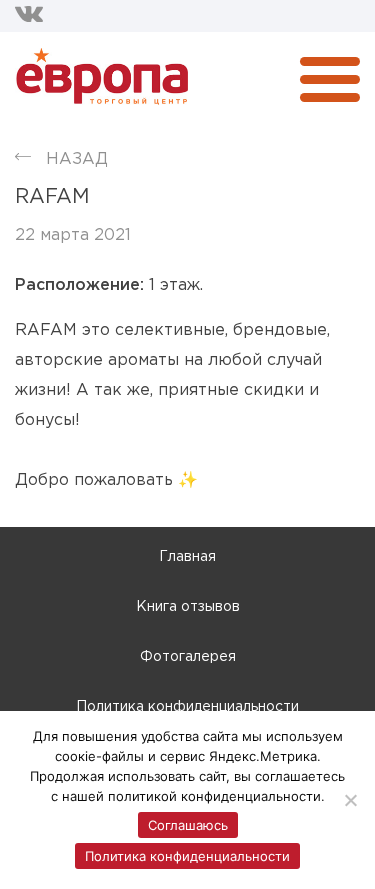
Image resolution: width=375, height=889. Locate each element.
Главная (187, 557)
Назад (77, 159)
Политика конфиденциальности (187, 707)
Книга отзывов (188, 607)
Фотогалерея (188, 657)
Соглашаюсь (188, 825)
